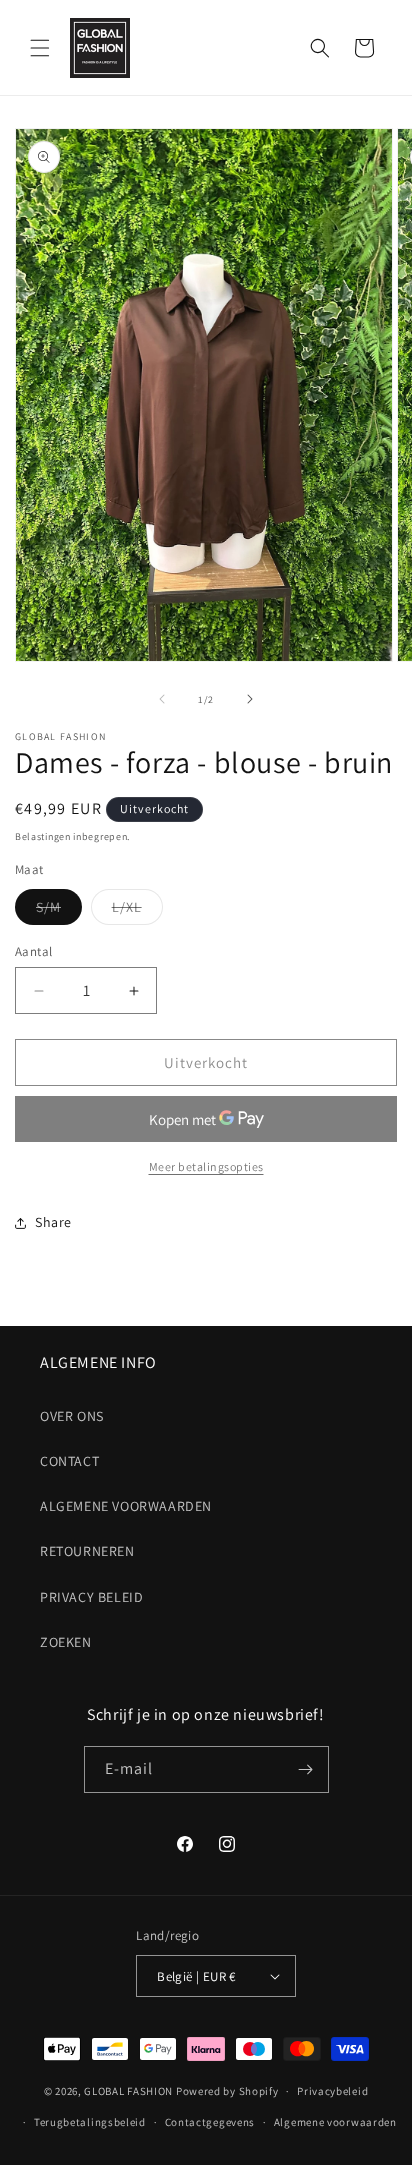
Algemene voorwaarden (335, 2122)
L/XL (137, 911)
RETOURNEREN (87, 1551)
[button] (40, 48)
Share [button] (53, 1222)
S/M (59, 911)
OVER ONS (72, 1416)
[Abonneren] (306, 1769)
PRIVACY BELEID (91, 1597)
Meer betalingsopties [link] (206, 1166)
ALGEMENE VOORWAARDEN (126, 1506)
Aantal (33, 951)
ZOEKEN (66, 1642)
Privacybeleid (332, 2091)
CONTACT (69, 1461)
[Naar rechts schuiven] (250, 699)
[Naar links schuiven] (162, 699)
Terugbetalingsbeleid (90, 2122)
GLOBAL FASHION (128, 2091)
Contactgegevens (210, 2122)
